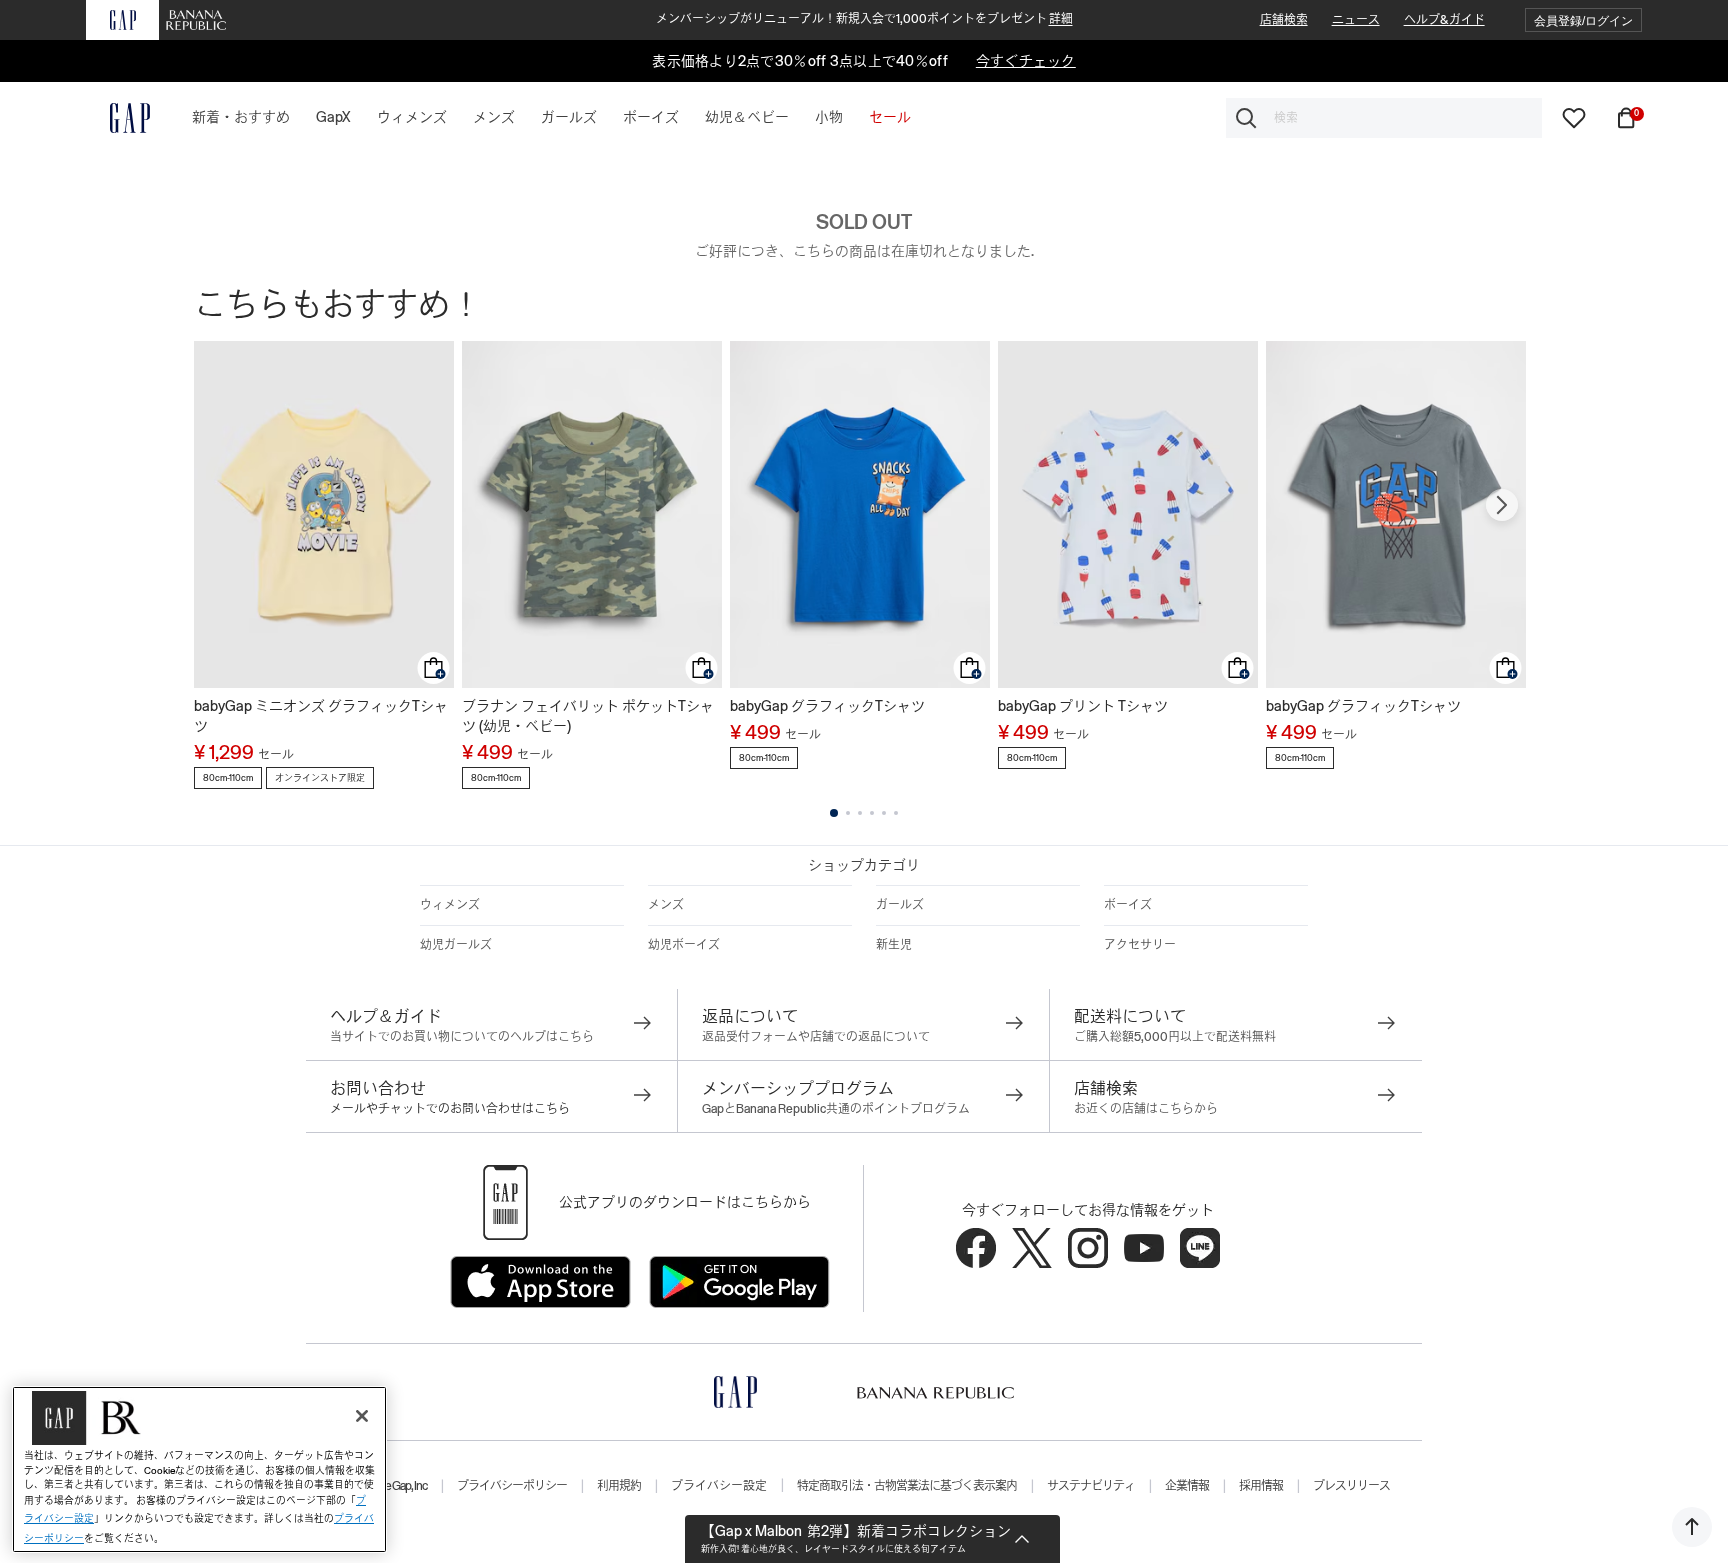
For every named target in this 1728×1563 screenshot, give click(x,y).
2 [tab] (848, 813)
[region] (199, 1469)
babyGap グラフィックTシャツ (827, 706)
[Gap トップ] (118, 118)
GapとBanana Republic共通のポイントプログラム (836, 1109)
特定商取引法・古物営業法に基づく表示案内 (907, 1486)
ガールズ (900, 905)
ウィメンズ (450, 905)
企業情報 (1187, 1486)
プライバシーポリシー (512, 1486)
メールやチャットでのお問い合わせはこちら (450, 1109)
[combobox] (1384, 118)
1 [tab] (834, 813)
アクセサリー (1140, 945)
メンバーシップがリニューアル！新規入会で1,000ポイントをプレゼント (864, 19)
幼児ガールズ (456, 945)
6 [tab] (896, 813)
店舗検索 (1284, 20)
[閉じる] (362, 1416)
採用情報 (1261, 1486)
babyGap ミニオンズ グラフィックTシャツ (321, 716)
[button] (1583, 20)
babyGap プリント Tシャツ (1083, 706)
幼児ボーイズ (684, 945)
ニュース (1356, 20)
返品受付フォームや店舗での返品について (816, 1037)
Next (1502, 505)
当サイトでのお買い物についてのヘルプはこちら (462, 1037)
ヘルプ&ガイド (1444, 20)
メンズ (666, 905)
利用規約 (619, 1486)
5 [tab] (884, 813)
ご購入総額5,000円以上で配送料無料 (1175, 1037)
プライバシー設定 (719, 1486)
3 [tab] (860, 813)
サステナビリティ (1091, 1486)
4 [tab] (872, 813)
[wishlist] (1574, 117)
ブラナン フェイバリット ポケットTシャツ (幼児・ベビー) (588, 716)
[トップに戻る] (1692, 1527)
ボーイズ (1128, 905)
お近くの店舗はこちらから (1146, 1109)
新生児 (894, 945)
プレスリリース (1351, 1486)
